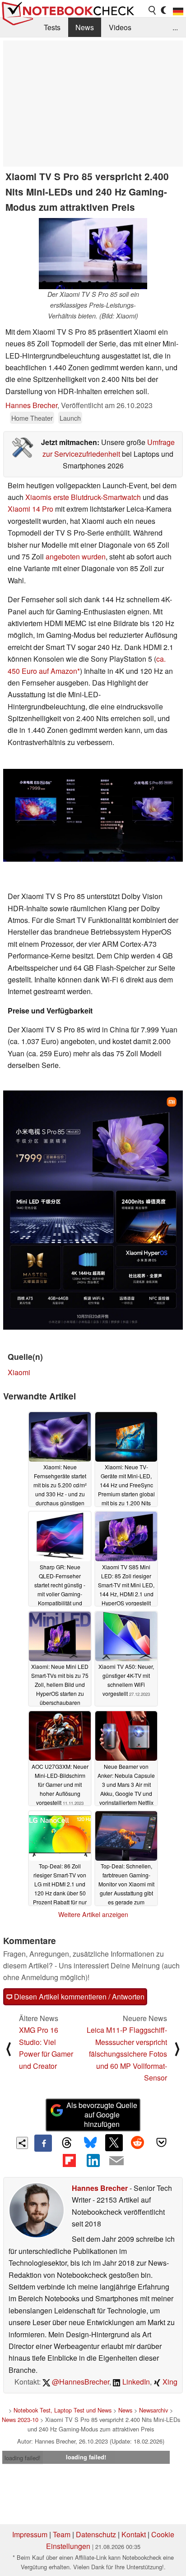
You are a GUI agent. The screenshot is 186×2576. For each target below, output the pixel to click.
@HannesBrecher (80, 2382)
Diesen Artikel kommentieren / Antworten (78, 1997)
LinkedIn (135, 2382)
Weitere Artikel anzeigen (93, 1914)
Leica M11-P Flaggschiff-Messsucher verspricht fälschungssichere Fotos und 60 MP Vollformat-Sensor (127, 2054)
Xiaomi (19, 1372)
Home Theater (32, 418)
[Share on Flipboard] (69, 2160)
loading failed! (23, 2458)
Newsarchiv (153, 2410)
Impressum (30, 2534)
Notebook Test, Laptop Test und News (63, 2410)
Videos (120, 27)
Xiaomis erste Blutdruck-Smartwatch (83, 497)
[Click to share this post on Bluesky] (90, 2143)
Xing (169, 2382)
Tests (52, 27)
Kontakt (134, 2534)
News (85, 27)
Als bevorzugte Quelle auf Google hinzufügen (102, 2115)
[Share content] (22, 2143)
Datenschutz (96, 2534)
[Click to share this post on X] (114, 2143)
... (175, 27)
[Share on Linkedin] (93, 2160)
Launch (70, 418)
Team (62, 2534)
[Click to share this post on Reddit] (138, 2143)
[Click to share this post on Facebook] (43, 2143)
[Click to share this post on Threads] (67, 2143)
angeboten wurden (76, 557)
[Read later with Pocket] (161, 2143)
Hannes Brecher (31, 405)
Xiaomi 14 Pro (30, 509)
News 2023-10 (20, 2419)
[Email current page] (116, 2161)
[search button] (153, 10)
